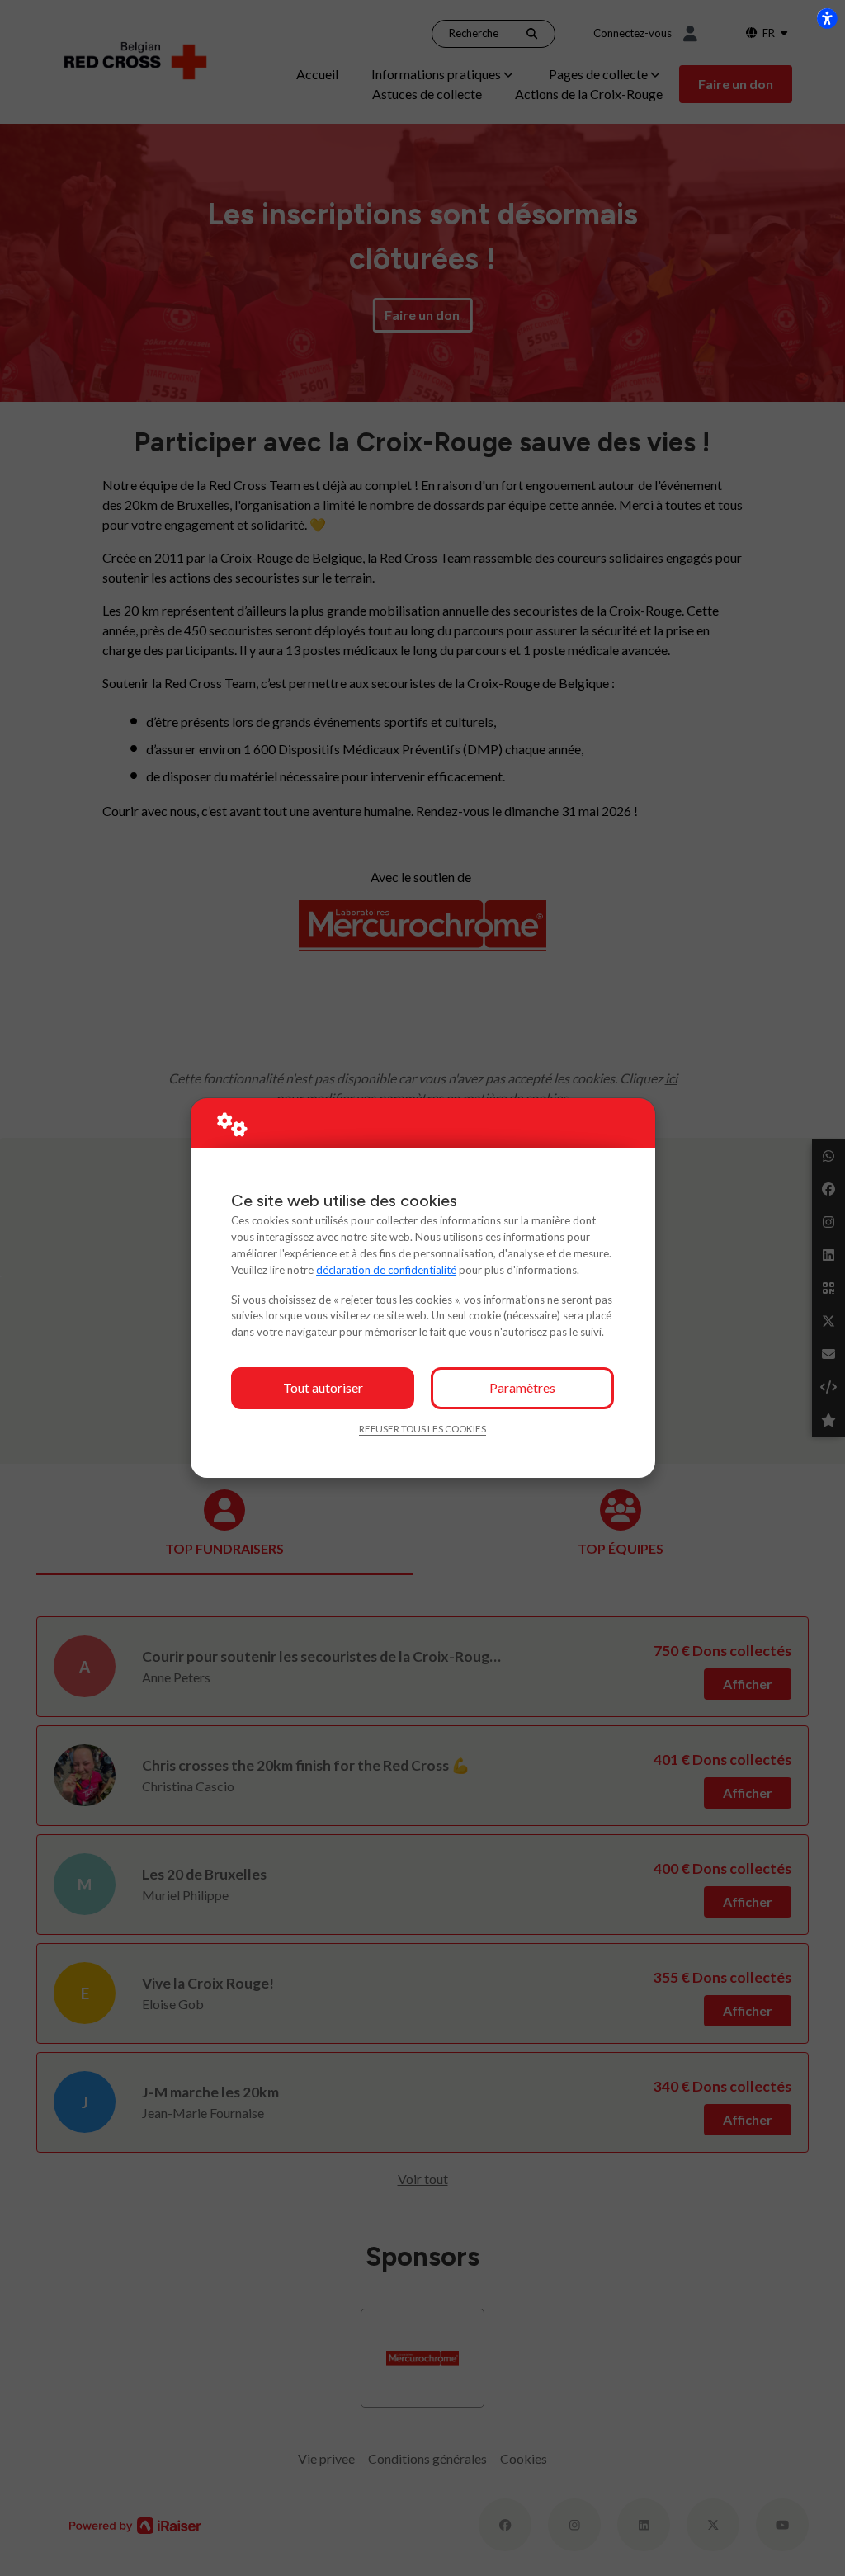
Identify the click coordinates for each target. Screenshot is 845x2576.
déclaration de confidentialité (386, 1270)
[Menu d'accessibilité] (827, 18)
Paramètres (522, 1387)
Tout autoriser (323, 1387)
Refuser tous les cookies (422, 1429)
